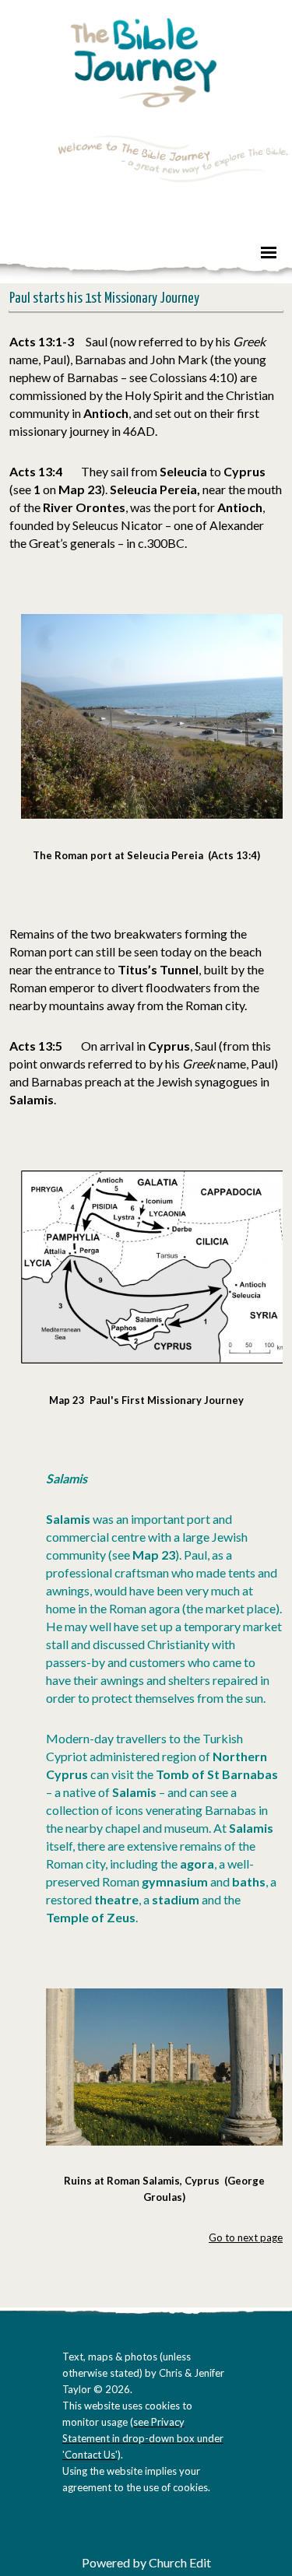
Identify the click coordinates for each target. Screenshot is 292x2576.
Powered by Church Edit (146, 2562)
